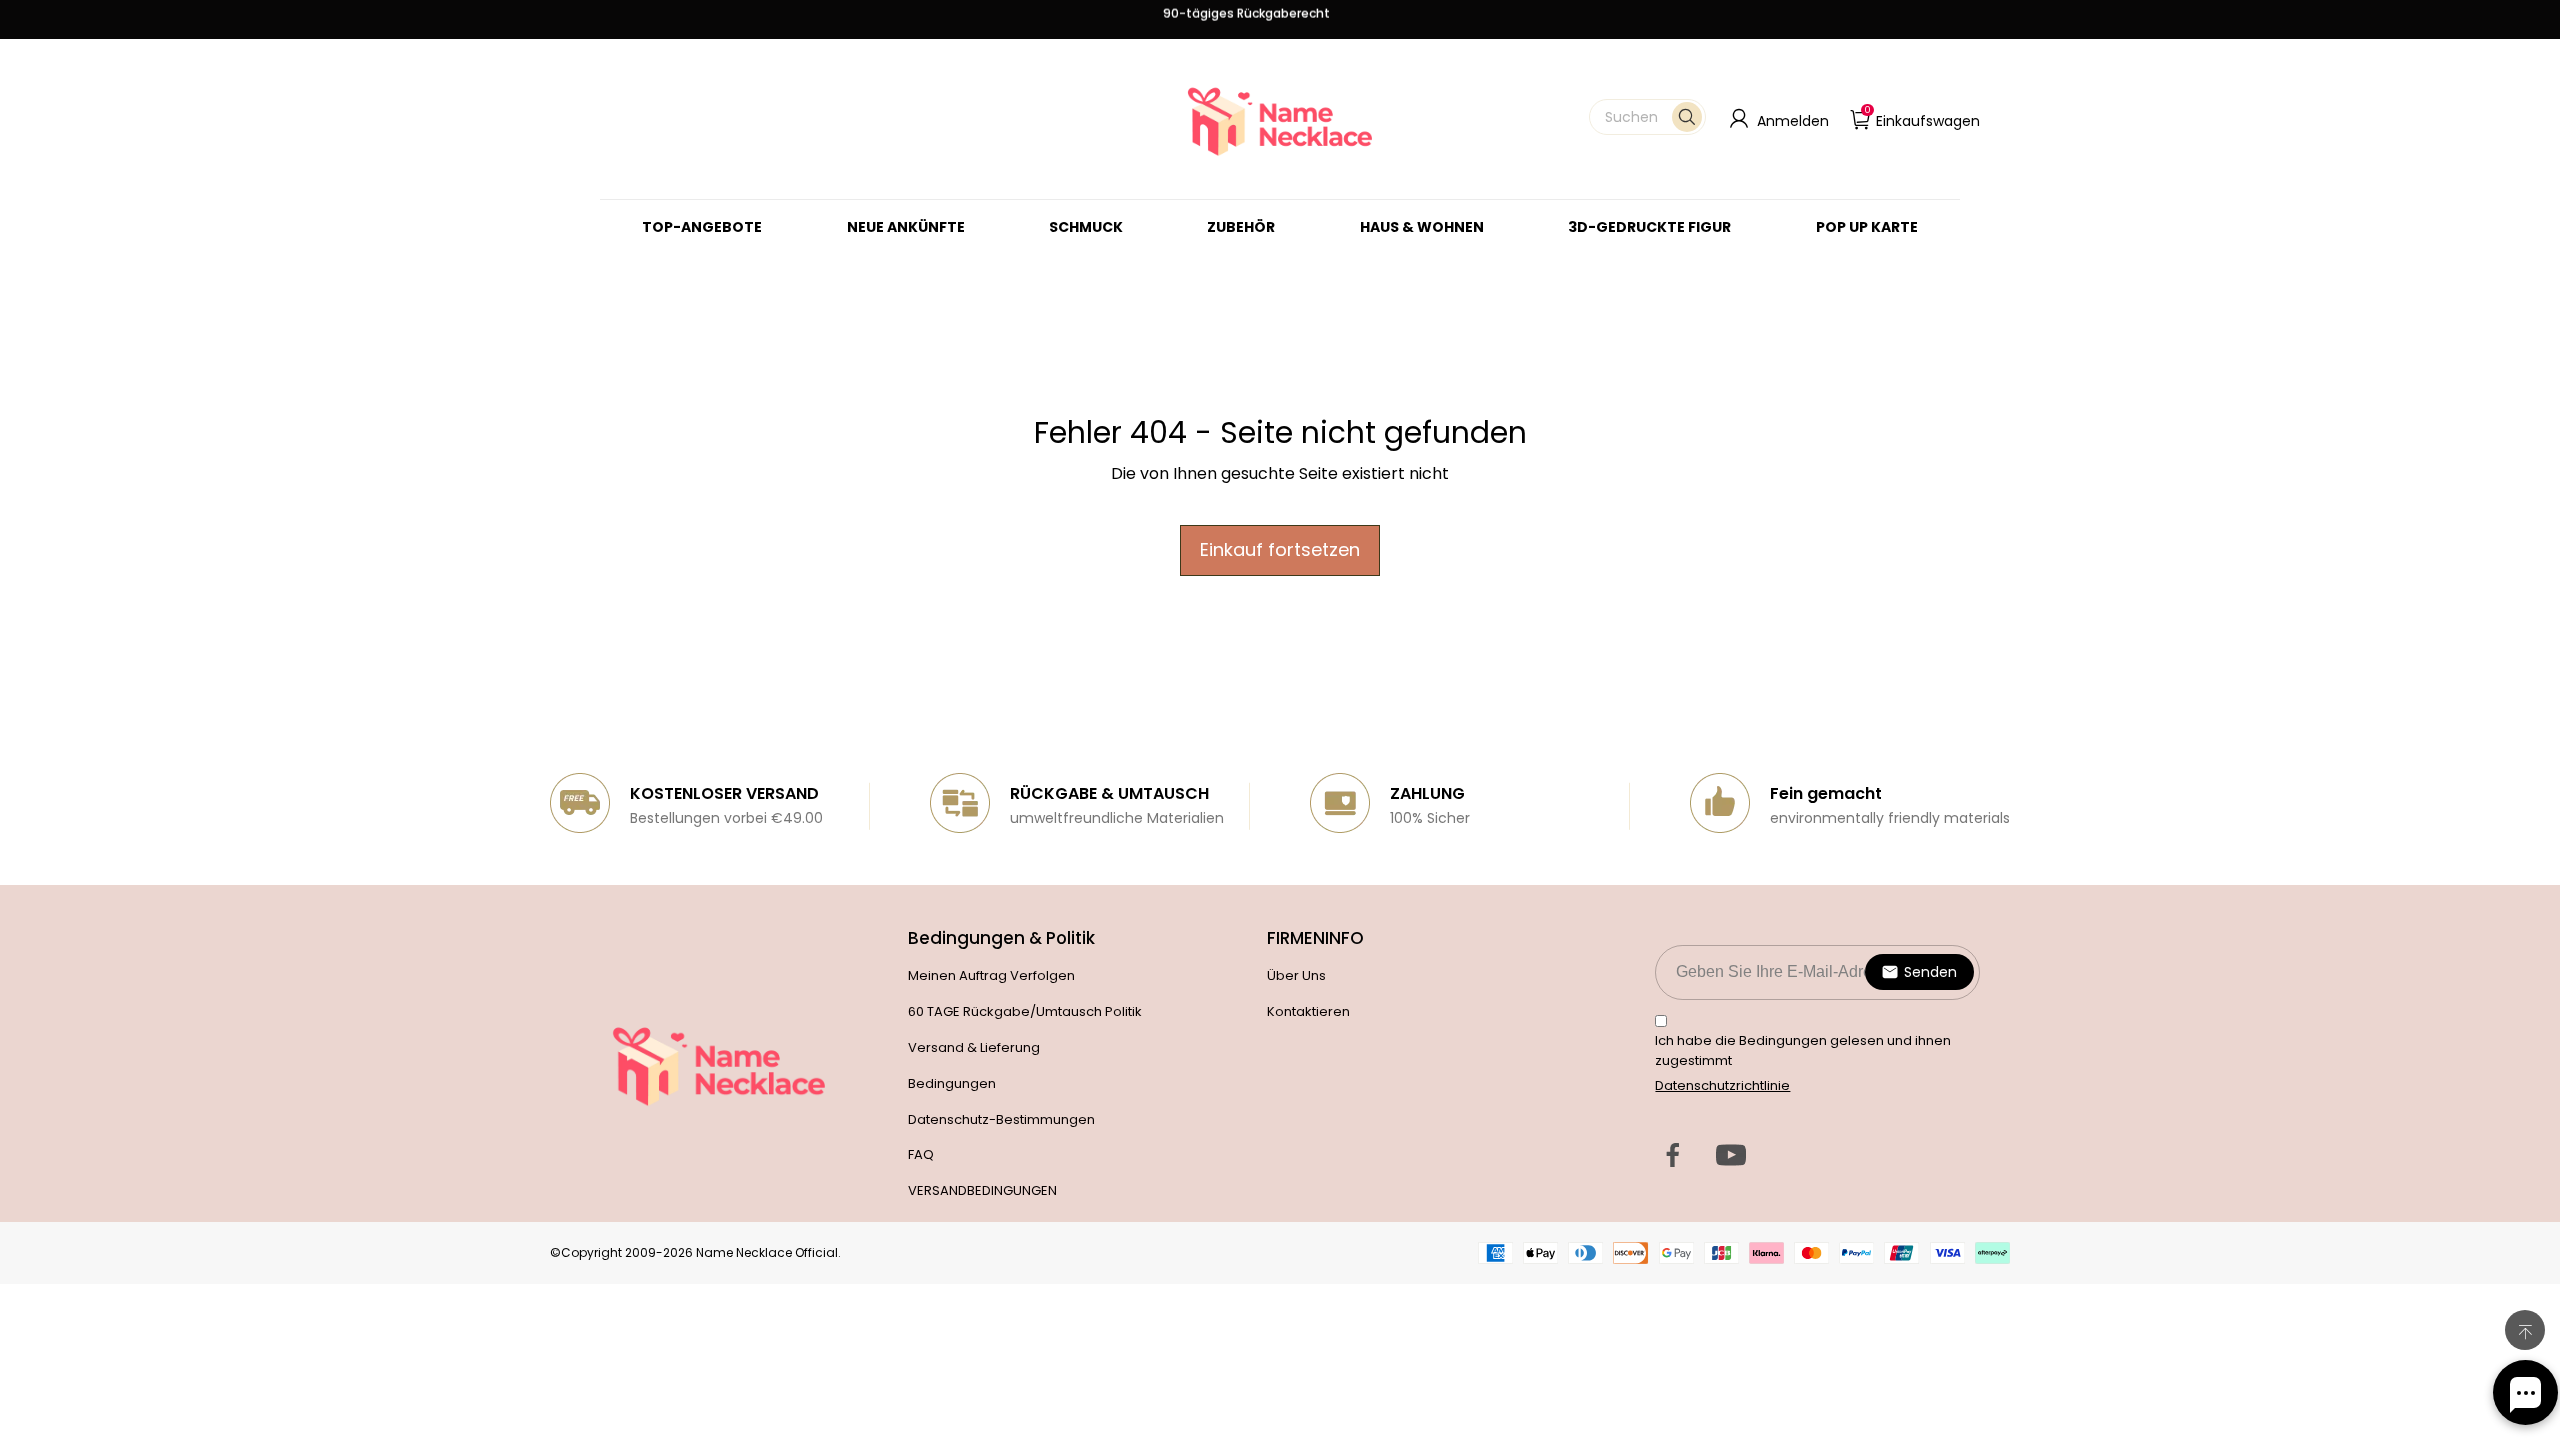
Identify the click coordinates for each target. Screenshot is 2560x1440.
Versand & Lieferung (974, 1047)
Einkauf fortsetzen (1280, 549)
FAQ (921, 1154)
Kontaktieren (1308, 1011)
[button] (1647, 117)
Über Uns (1296, 975)
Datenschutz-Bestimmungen (1001, 1119)
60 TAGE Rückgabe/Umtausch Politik (1025, 1011)
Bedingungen (952, 1083)
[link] (1086, 227)
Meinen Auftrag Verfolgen (991, 975)
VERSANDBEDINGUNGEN (982, 1190)
